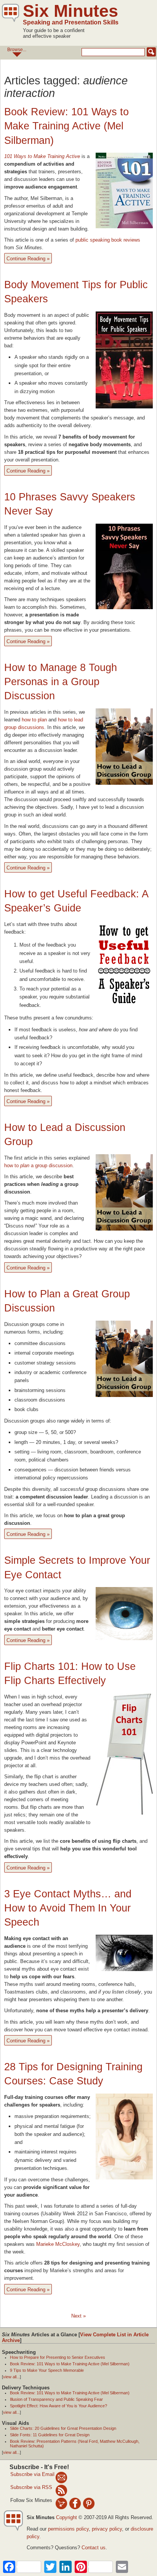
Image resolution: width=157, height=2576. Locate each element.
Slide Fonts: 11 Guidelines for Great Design (50, 2435)
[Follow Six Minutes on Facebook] (75, 2503)
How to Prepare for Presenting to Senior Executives (58, 2357)
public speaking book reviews (108, 240)
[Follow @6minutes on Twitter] (61, 2503)
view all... (11, 2377)
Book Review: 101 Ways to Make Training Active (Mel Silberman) (66, 126)
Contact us (94, 2548)
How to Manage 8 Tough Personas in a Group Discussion (61, 682)
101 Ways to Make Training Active (42, 156)
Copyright (66, 2517)
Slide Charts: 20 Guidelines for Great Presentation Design (63, 2428)
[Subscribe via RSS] (61, 2490)
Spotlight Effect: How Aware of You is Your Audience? (58, 2406)
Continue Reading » (28, 259)
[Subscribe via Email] (61, 2477)
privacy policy (107, 2529)
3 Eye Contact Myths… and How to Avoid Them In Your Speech (68, 1908)
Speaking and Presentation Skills (71, 22)
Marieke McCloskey (58, 2244)
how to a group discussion (38, 1165)
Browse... (17, 50)
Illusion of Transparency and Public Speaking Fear (56, 2399)
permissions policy (68, 2529)
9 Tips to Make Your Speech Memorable (47, 2370)
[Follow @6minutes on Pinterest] (89, 2503)
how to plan (34, 720)
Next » (78, 2316)
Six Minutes (70, 11)
